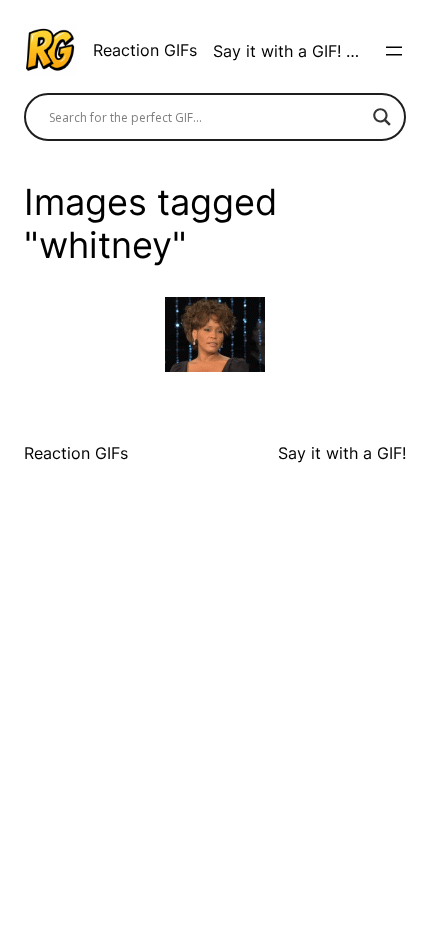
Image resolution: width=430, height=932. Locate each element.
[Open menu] (394, 51)
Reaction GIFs (145, 50)
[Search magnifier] (382, 117)
